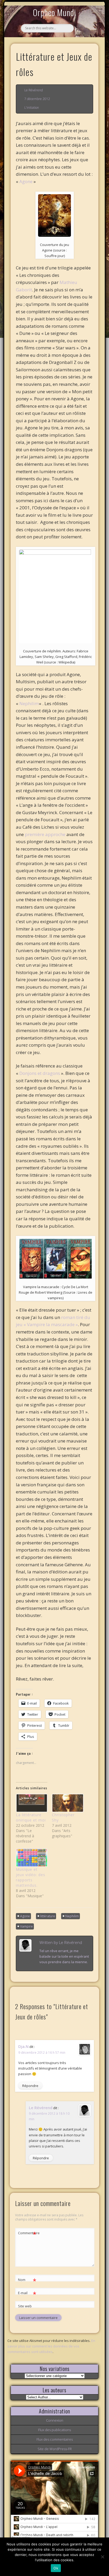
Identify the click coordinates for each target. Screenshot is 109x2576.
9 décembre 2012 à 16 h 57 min (42, 2053)
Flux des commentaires (55, 2439)
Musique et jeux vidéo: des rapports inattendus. (31, 1877)
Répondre (30, 2086)
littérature (48, 1916)
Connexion (55, 2420)
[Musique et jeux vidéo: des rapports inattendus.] (31, 1858)
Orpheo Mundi (54, 12)
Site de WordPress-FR (55, 2449)
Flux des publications (54, 2430)
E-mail (27, 2294)
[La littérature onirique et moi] (31, 1803)
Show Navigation (85, 49)
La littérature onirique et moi (31, 1817)
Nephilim (29, 703)
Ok (56, 2568)
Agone (26, 181)
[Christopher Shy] (67, 1803)
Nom (27, 2280)
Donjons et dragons (40, 1073)
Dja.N (23, 2046)
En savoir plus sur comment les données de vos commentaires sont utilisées (51, 2346)
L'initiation (32, 108)
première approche (46, 834)
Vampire (26, 1926)
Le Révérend (34, 90)
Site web (25, 2306)
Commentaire (27, 2234)
